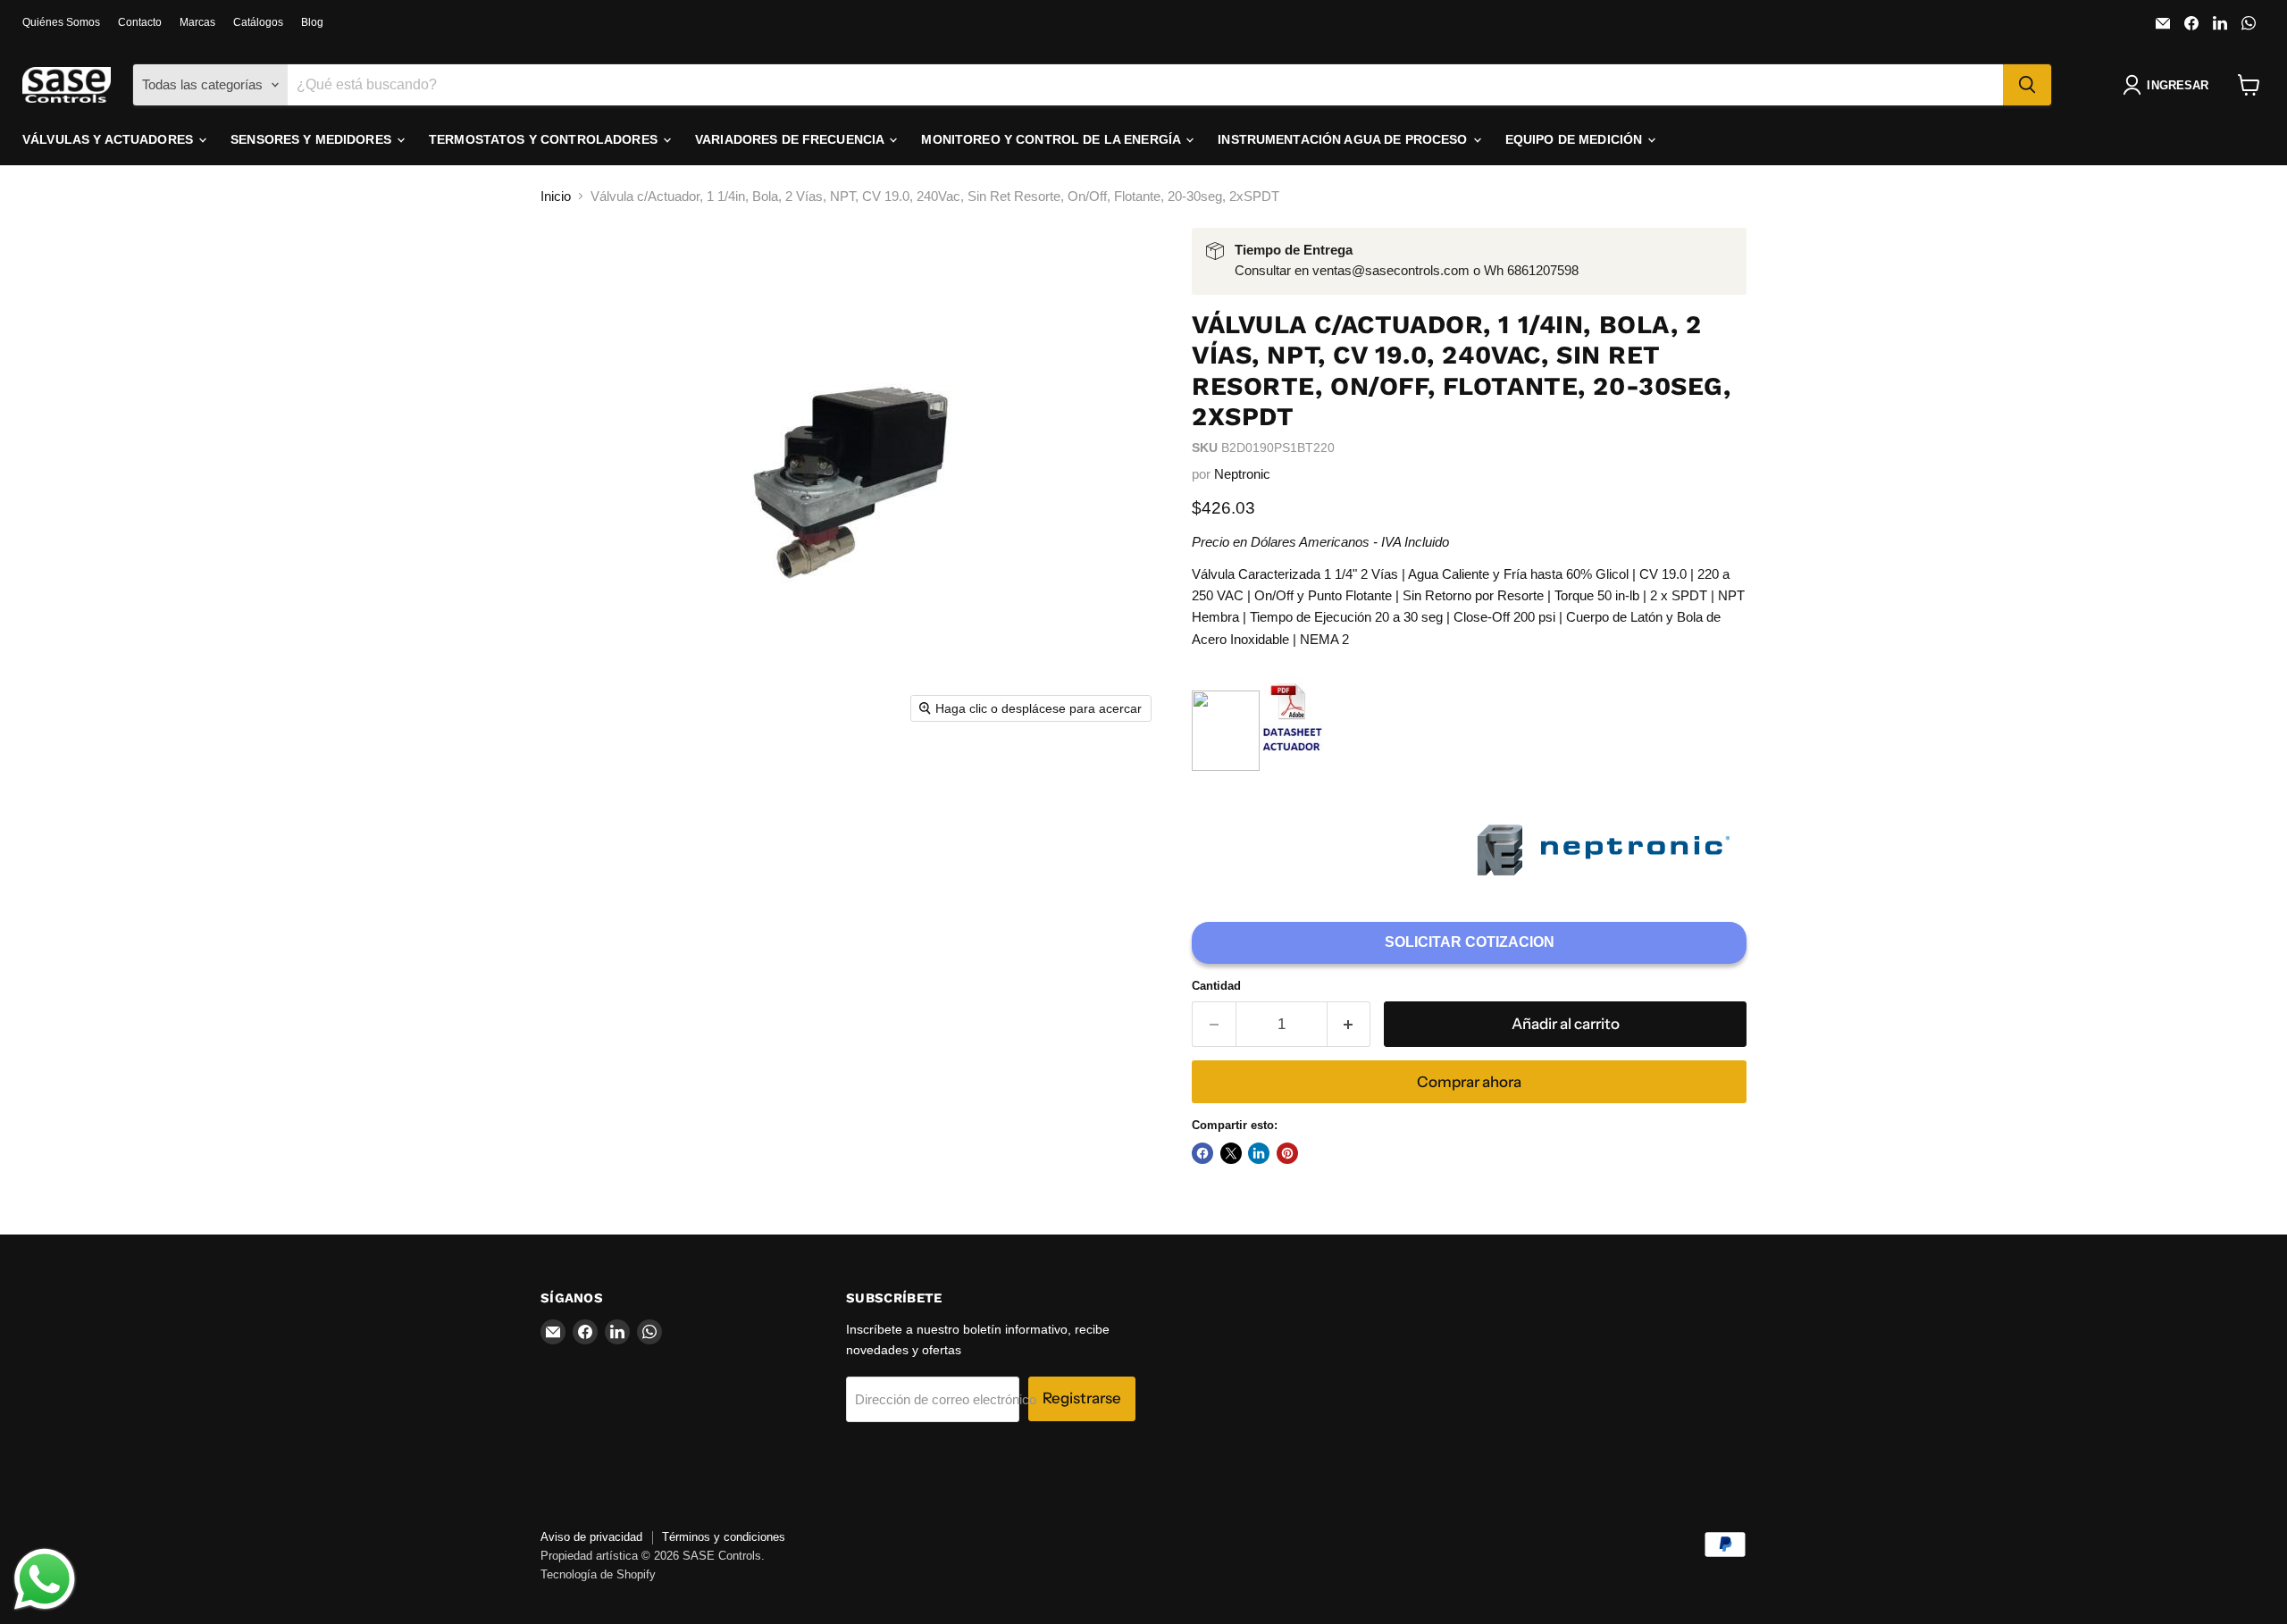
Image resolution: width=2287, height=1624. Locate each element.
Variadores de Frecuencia (792, 139)
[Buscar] (2027, 85)
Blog (312, 22)
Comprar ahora (1469, 1082)
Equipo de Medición (1576, 139)
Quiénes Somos (61, 22)
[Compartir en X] (1231, 1153)
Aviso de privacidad (591, 1537)
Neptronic (1242, 474)
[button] (2169, 85)
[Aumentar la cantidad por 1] (1349, 1024)
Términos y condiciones (724, 1537)
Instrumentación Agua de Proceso (1344, 139)
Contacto (140, 22)
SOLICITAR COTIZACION (1470, 942)
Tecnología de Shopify (598, 1574)
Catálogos (258, 22)
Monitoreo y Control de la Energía (1052, 139)
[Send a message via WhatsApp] (45, 1579)
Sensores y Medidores (313, 139)
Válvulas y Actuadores (109, 139)
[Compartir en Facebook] (1202, 1153)
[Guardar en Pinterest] (1287, 1153)
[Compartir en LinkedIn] (1259, 1153)
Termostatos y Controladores (545, 139)
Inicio (556, 196)
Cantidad (1216, 986)
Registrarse (1082, 1398)
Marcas (197, 22)
